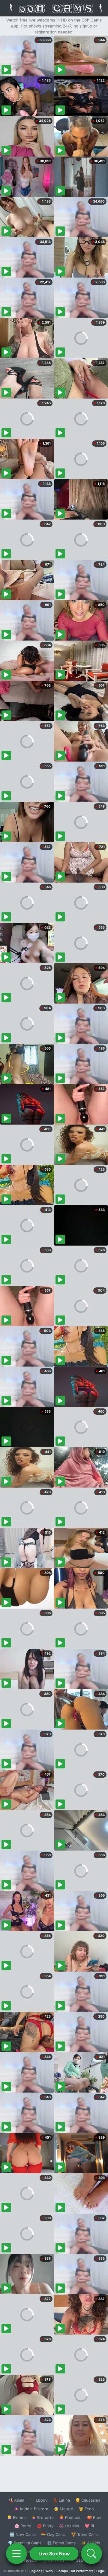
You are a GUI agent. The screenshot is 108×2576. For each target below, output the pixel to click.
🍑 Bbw (94, 2517)
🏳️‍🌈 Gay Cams (53, 2534)
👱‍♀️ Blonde (16, 2517)
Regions (36, 2571)
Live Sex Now (54, 2554)
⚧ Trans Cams (85, 2534)
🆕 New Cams (23, 2534)
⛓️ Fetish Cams (61, 2543)
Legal (100, 2571)
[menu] (16, 2554)
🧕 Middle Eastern (31, 2509)
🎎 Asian (16, 2500)
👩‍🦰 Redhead (70, 2517)
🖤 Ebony (39, 2500)
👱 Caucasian (88, 2500)
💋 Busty (45, 2526)
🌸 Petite (23, 2526)
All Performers (82, 2571)
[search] (91, 2554)
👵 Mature (63, 2509)
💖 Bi (89, 2526)
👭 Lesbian (69, 2526)
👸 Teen (86, 2509)
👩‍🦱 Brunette (42, 2517)
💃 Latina (61, 2500)
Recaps (62, 2571)
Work (49, 2571)
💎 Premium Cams (25, 2543)
